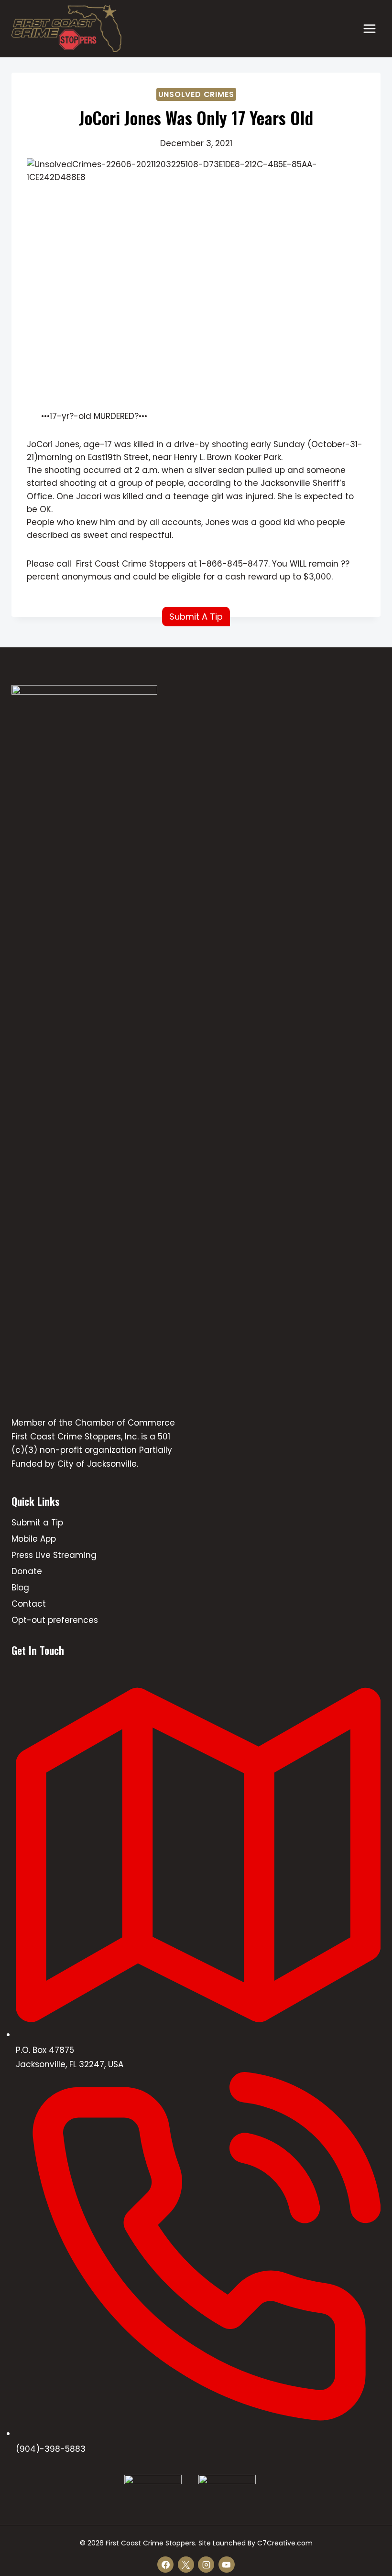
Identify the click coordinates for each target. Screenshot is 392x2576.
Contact (29, 1604)
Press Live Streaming (54, 1555)
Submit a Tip (37, 1523)
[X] (186, 2565)
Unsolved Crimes (196, 94)
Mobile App (34, 1539)
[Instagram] (206, 2565)
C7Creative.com (285, 2543)
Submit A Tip (196, 617)
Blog (20, 1588)
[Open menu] (369, 28)
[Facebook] (165, 2565)
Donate (27, 1571)
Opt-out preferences (55, 1620)
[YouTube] (227, 2565)
